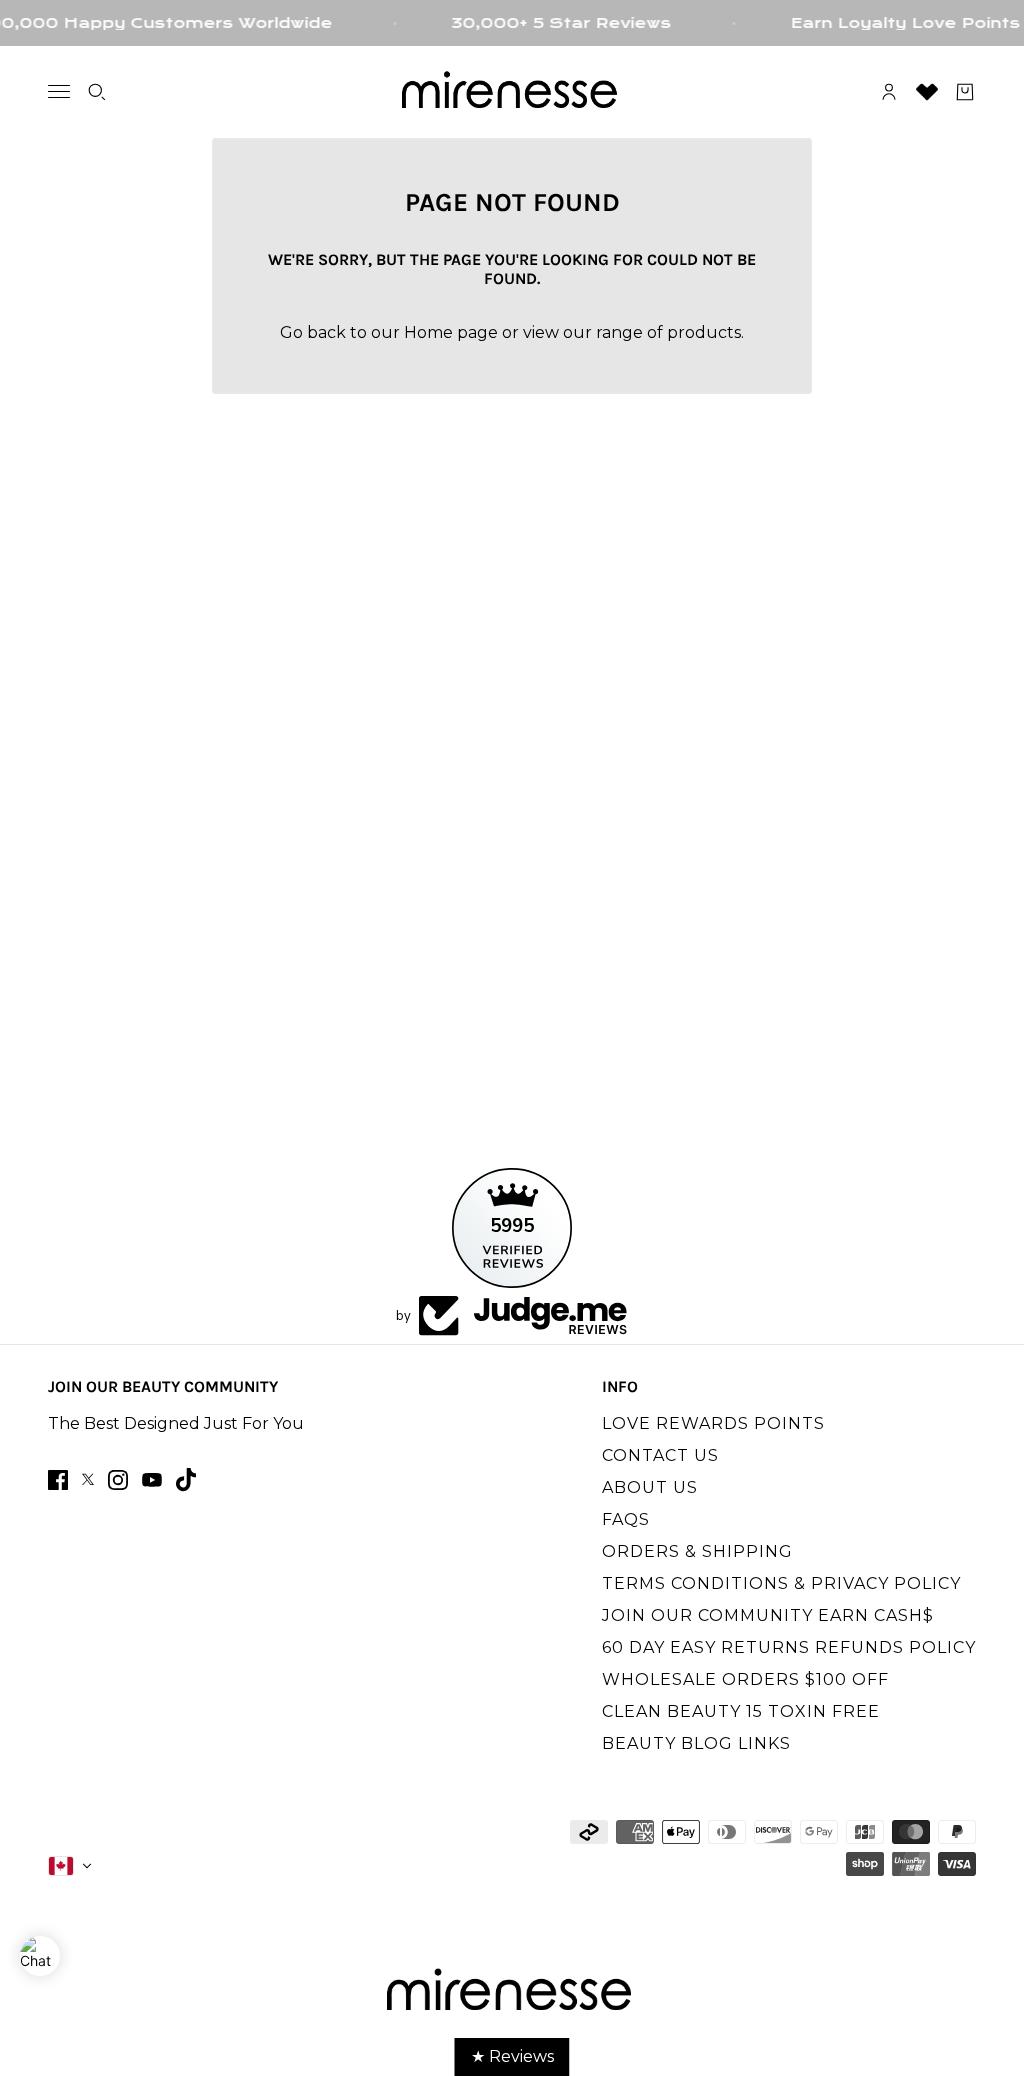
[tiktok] (186, 1479)
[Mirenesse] (512, 92)
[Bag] (965, 92)
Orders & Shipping (697, 1551)
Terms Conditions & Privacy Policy (781, 1583)
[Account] (889, 92)
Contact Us (660, 1455)
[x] (88, 1479)
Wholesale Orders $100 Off (745, 1679)
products (704, 332)
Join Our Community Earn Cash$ (768, 1615)
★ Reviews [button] (512, 2056)
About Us (650, 1487)
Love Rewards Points (713, 1423)
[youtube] (152, 1480)
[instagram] (118, 1480)
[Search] (97, 92)
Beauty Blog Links (696, 1743)
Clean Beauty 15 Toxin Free (741, 1711)
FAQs (626, 1519)
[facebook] (58, 1480)
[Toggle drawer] (59, 91)
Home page (451, 332)
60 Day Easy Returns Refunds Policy (789, 1647)
